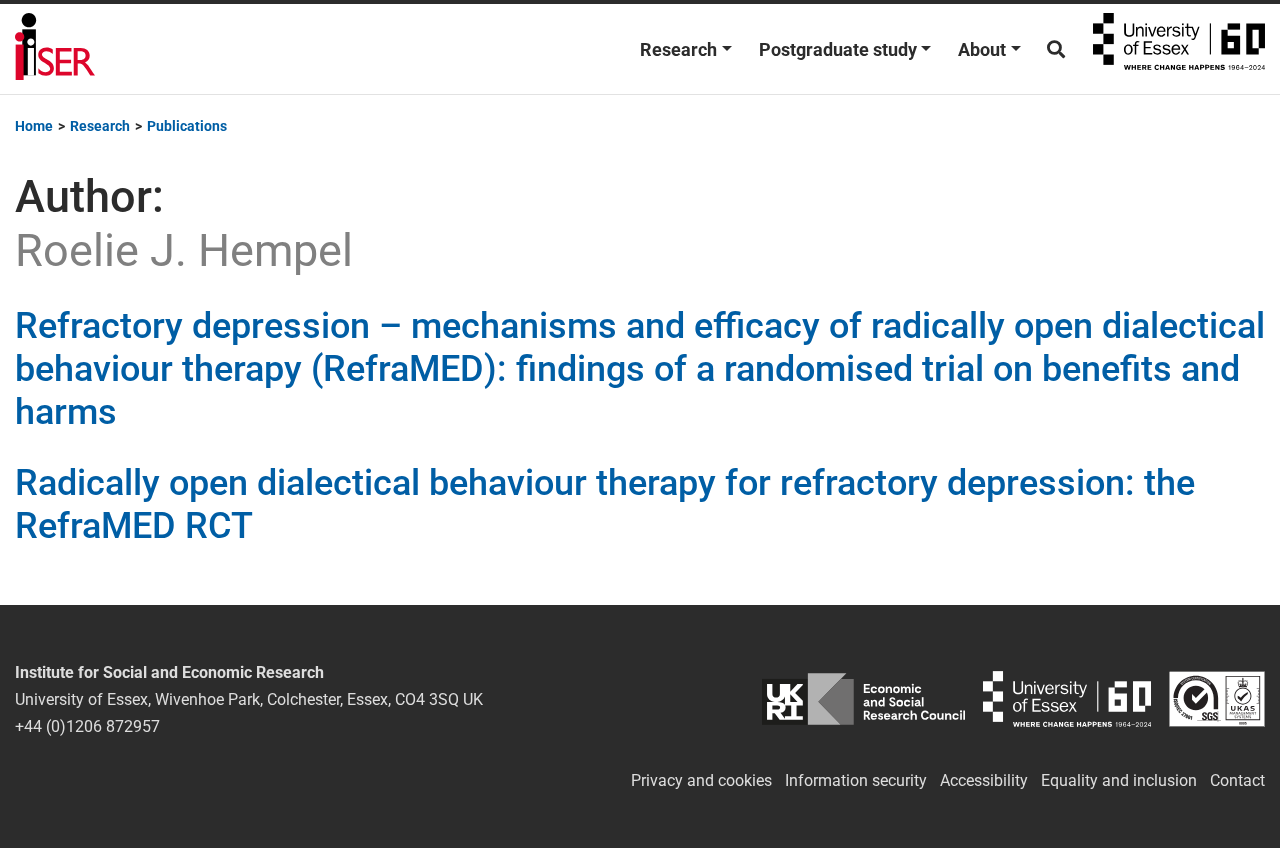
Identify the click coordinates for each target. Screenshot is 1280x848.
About (982, 49)
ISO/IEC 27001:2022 (1217, 699)
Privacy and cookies (701, 780)
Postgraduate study (838, 49)
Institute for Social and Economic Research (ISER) (55, 49)
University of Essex (1179, 49)
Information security (856, 780)
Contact (1237, 780)
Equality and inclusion (1119, 780)
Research (678, 49)
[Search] (1056, 49)
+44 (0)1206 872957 (87, 726)
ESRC (864, 699)
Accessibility (984, 780)
